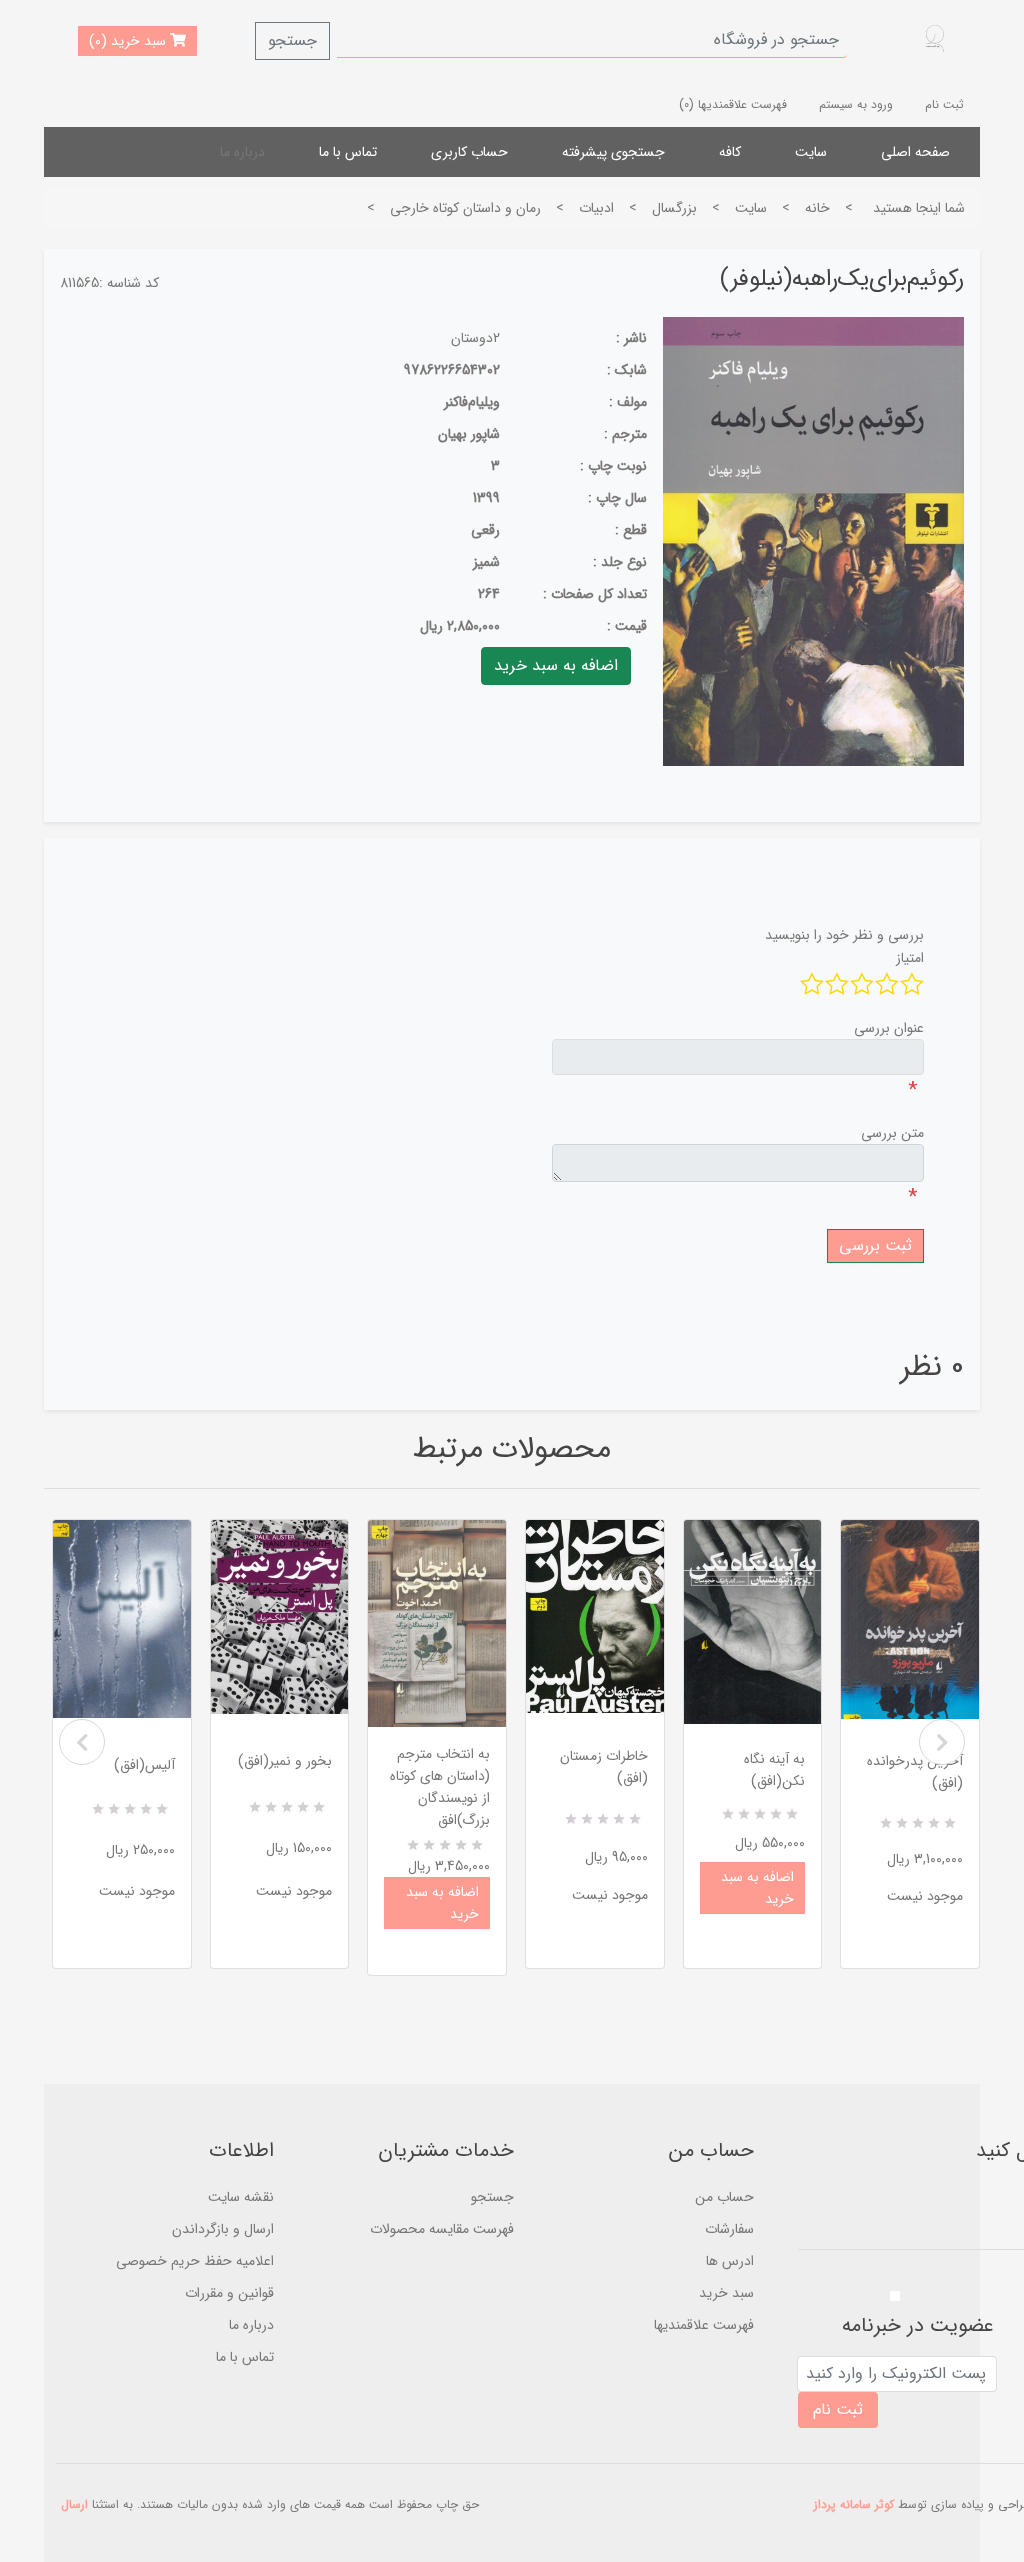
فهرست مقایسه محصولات (442, 2229)
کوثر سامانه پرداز (854, 2504)
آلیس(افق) (144, 1765)
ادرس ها (730, 2261)
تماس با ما (348, 152)
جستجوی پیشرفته (613, 152)
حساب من (724, 2197)
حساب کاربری (469, 152)
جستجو (292, 40)
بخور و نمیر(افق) (285, 1761)
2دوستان (475, 338)
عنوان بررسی (889, 1028)
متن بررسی (892, 1133)
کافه (730, 152)
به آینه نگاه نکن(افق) (774, 1770)
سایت (811, 152)
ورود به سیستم (856, 104)
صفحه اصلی (915, 152)
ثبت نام (944, 104)
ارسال (74, 2504)
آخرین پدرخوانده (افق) (915, 1772)
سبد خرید (726, 2293)
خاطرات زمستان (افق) (604, 1767)
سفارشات (729, 2229)
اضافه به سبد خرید (442, 1903)
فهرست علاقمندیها (704, 2325)
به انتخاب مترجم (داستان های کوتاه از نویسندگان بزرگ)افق (440, 1787)
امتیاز (910, 958)
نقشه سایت (241, 2197)
